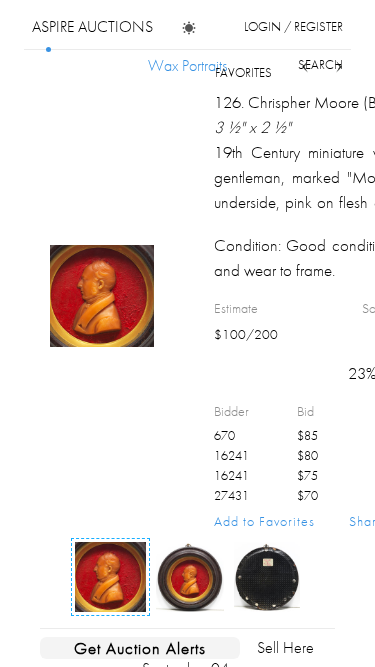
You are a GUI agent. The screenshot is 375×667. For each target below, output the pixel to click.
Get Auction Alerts (140, 648)
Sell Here (285, 647)
